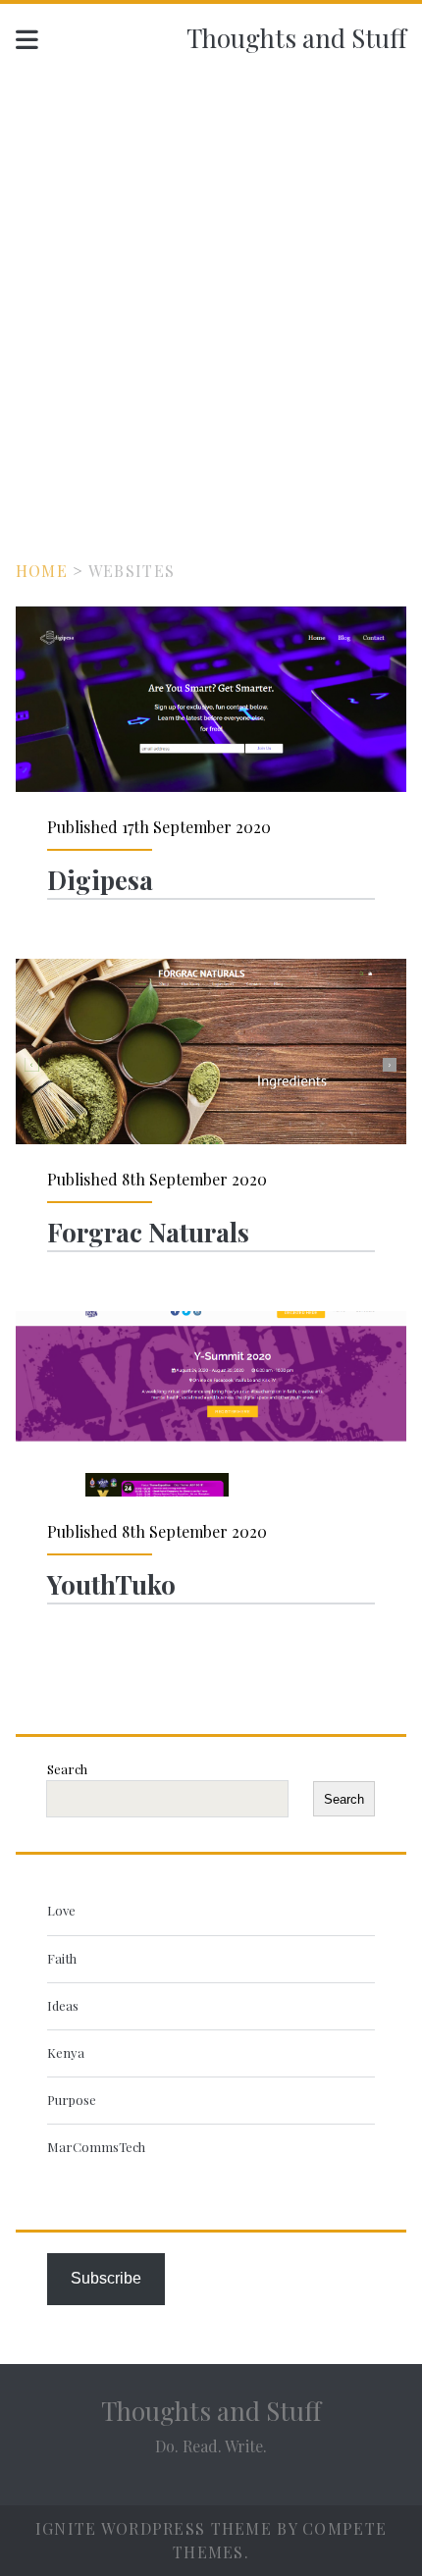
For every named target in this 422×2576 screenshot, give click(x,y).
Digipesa (211, 699)
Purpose (72, 2100)
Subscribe (106, 2278)
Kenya (66, 2052)
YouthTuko (211, 1404)
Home (42, 571)
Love (61, 1910)
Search (67, 1769)
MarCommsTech (96, 2147)
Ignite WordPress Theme (154, 2528)
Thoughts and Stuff (296, 38)
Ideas (63, 2005)
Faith (62, 1958)
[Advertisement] (211, 291)
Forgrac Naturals (211, 1051)
